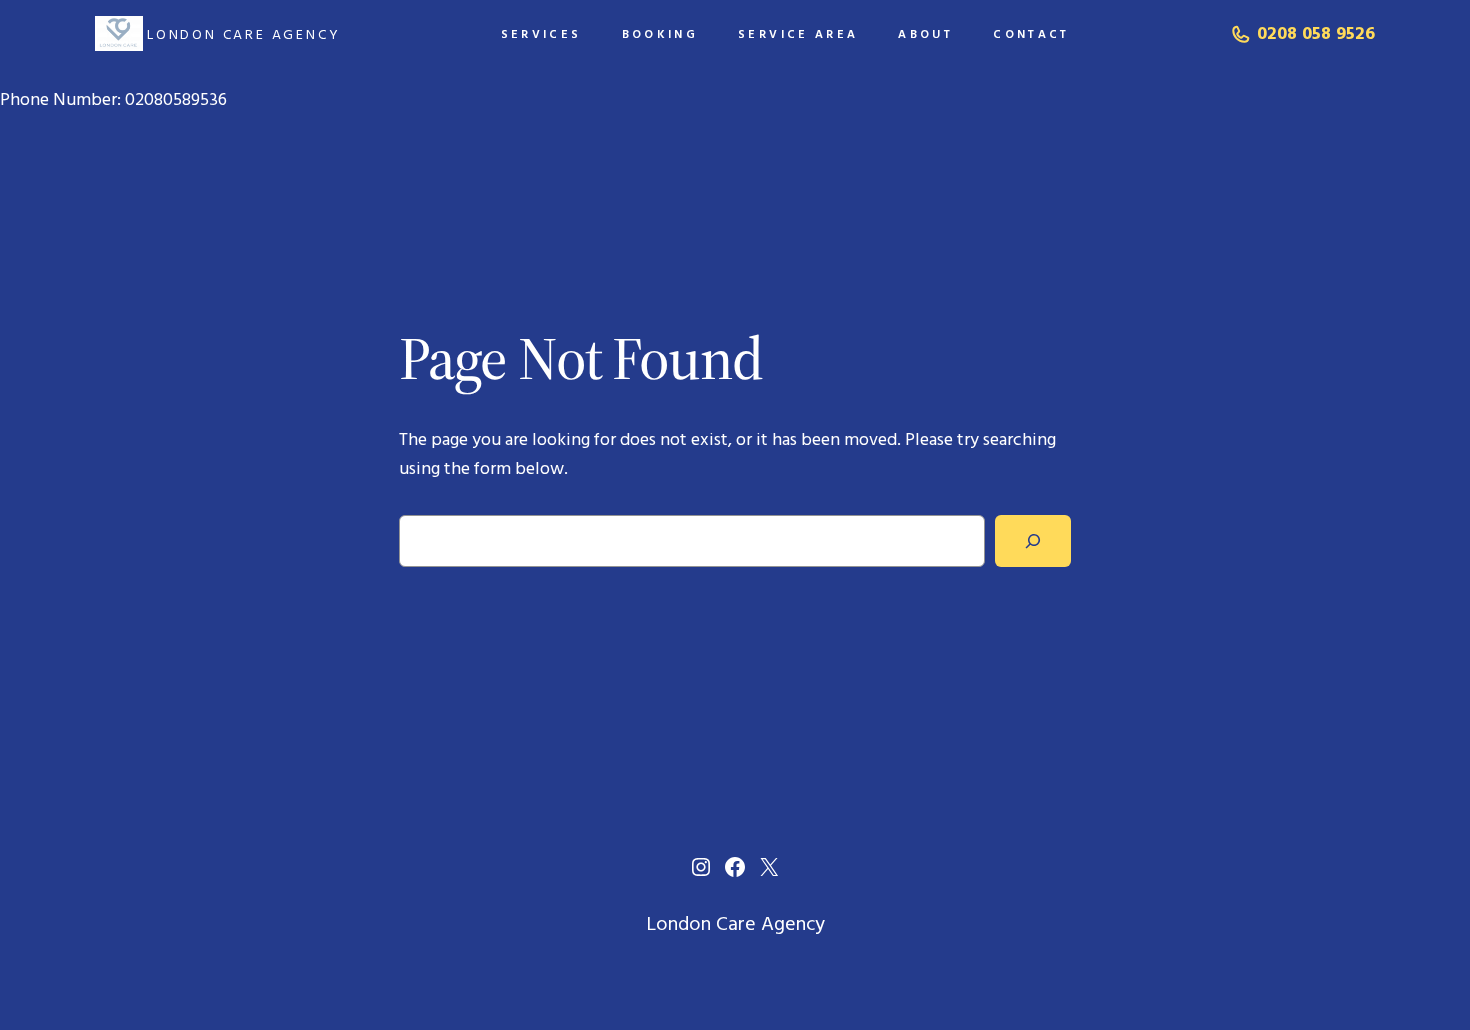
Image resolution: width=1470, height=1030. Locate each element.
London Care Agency (243, 34)
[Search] (1033, 541)
